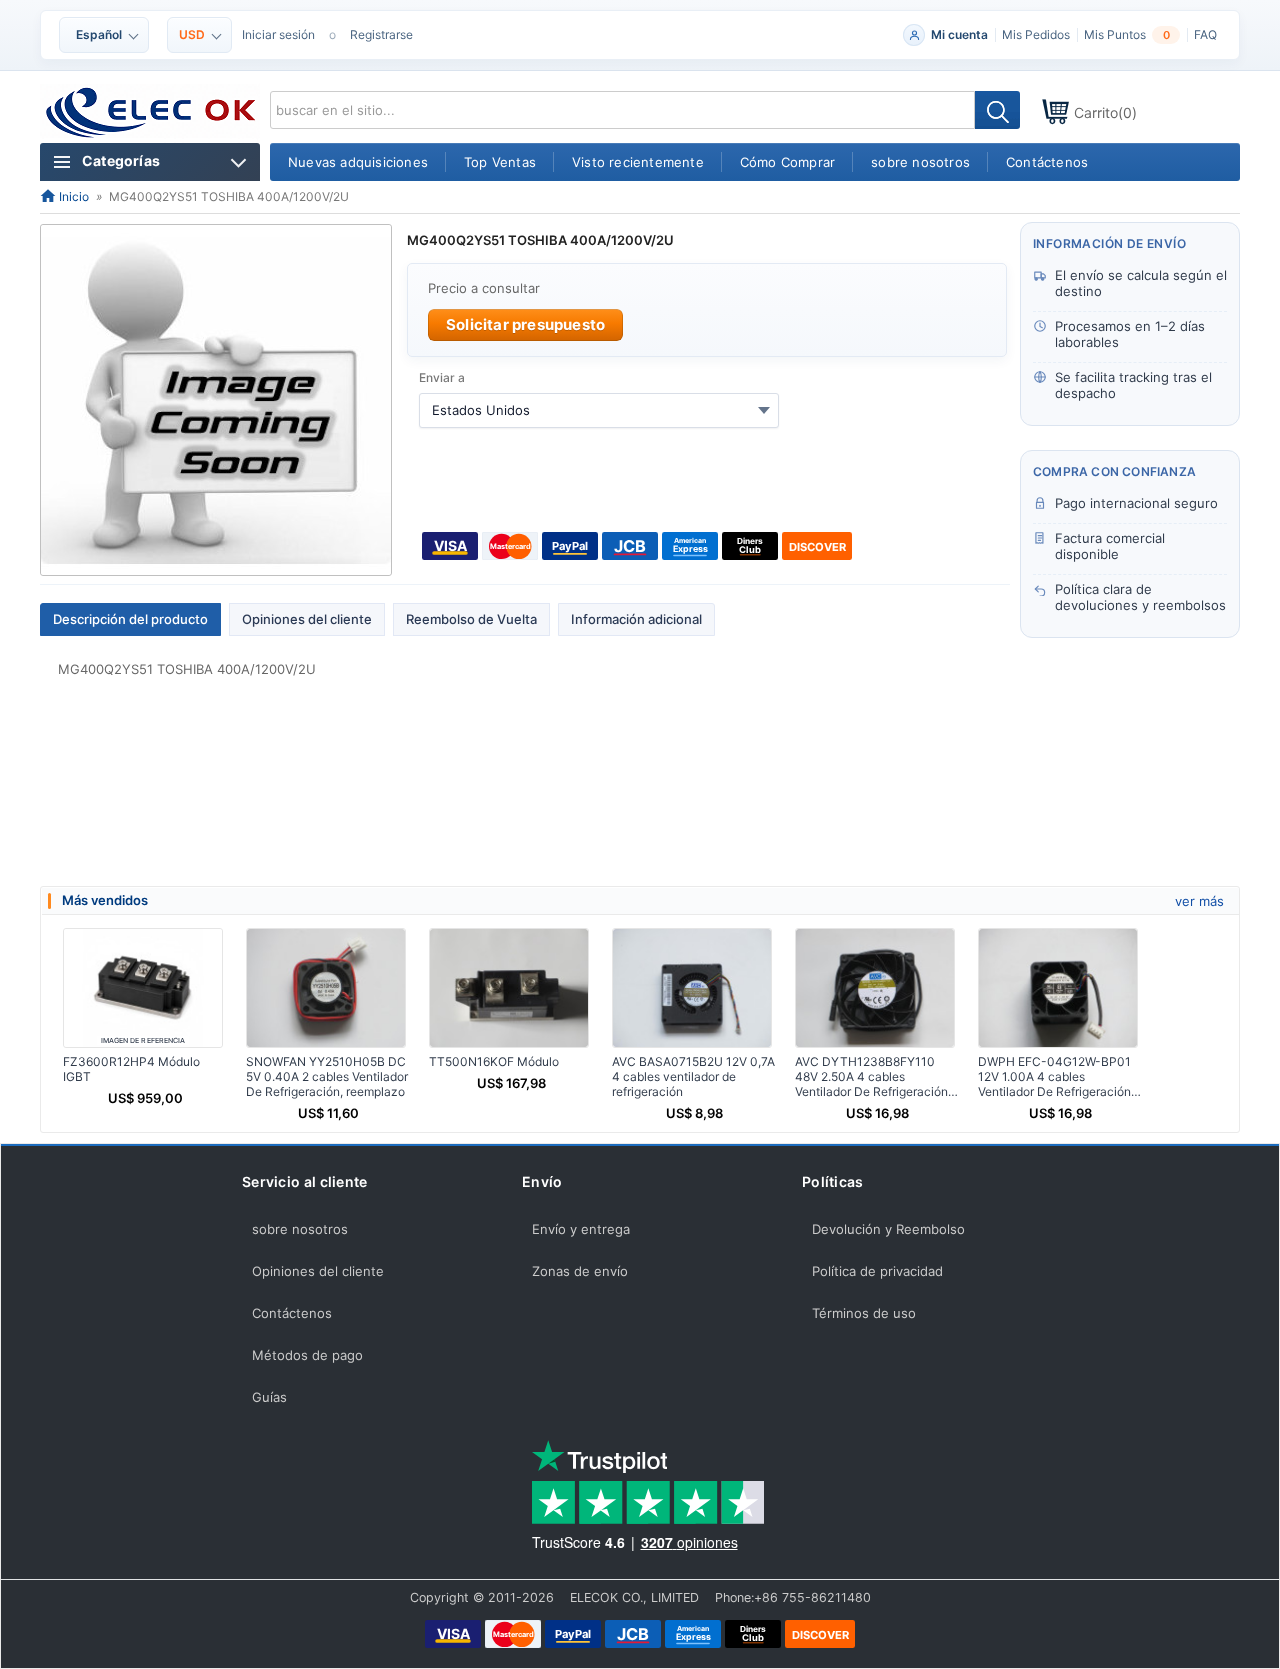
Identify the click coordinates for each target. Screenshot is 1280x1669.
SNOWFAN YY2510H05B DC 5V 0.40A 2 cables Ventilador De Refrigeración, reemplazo (327, 1076)
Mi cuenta (959, 34)
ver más (1199, 901)
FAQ (1205, 34)
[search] (997, 110)
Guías (269, 1397)
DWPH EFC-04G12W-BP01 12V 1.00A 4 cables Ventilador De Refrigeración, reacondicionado (1056, 1076)
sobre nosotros (300, 1229)
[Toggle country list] (764, 410)
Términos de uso (864, 1313)
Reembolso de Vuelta (471, 619)
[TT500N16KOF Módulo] (509, 988)
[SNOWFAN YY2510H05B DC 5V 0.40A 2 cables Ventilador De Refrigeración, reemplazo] (326, 988)
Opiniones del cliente (307, 619)
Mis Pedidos (1036, 34)
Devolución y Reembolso (888, 1229)
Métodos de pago (307, 1355)
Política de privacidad (877, 1271)
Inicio (72, 196)
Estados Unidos (481, 410)
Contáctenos (292, 1313)
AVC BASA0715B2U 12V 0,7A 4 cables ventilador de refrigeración (693, 1076)
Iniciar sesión (278, 34)
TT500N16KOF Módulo (494, 1061)
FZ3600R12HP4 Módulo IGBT (131, 1069)
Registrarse (381, 34)
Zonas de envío (580, 1271)
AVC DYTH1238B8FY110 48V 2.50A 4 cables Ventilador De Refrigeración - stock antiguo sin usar (876, 1076)
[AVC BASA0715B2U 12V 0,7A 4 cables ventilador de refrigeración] (692, 988)
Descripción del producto (130, 619)
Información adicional (636, 619)
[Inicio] (151, 113)
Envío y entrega (581, 1229)
